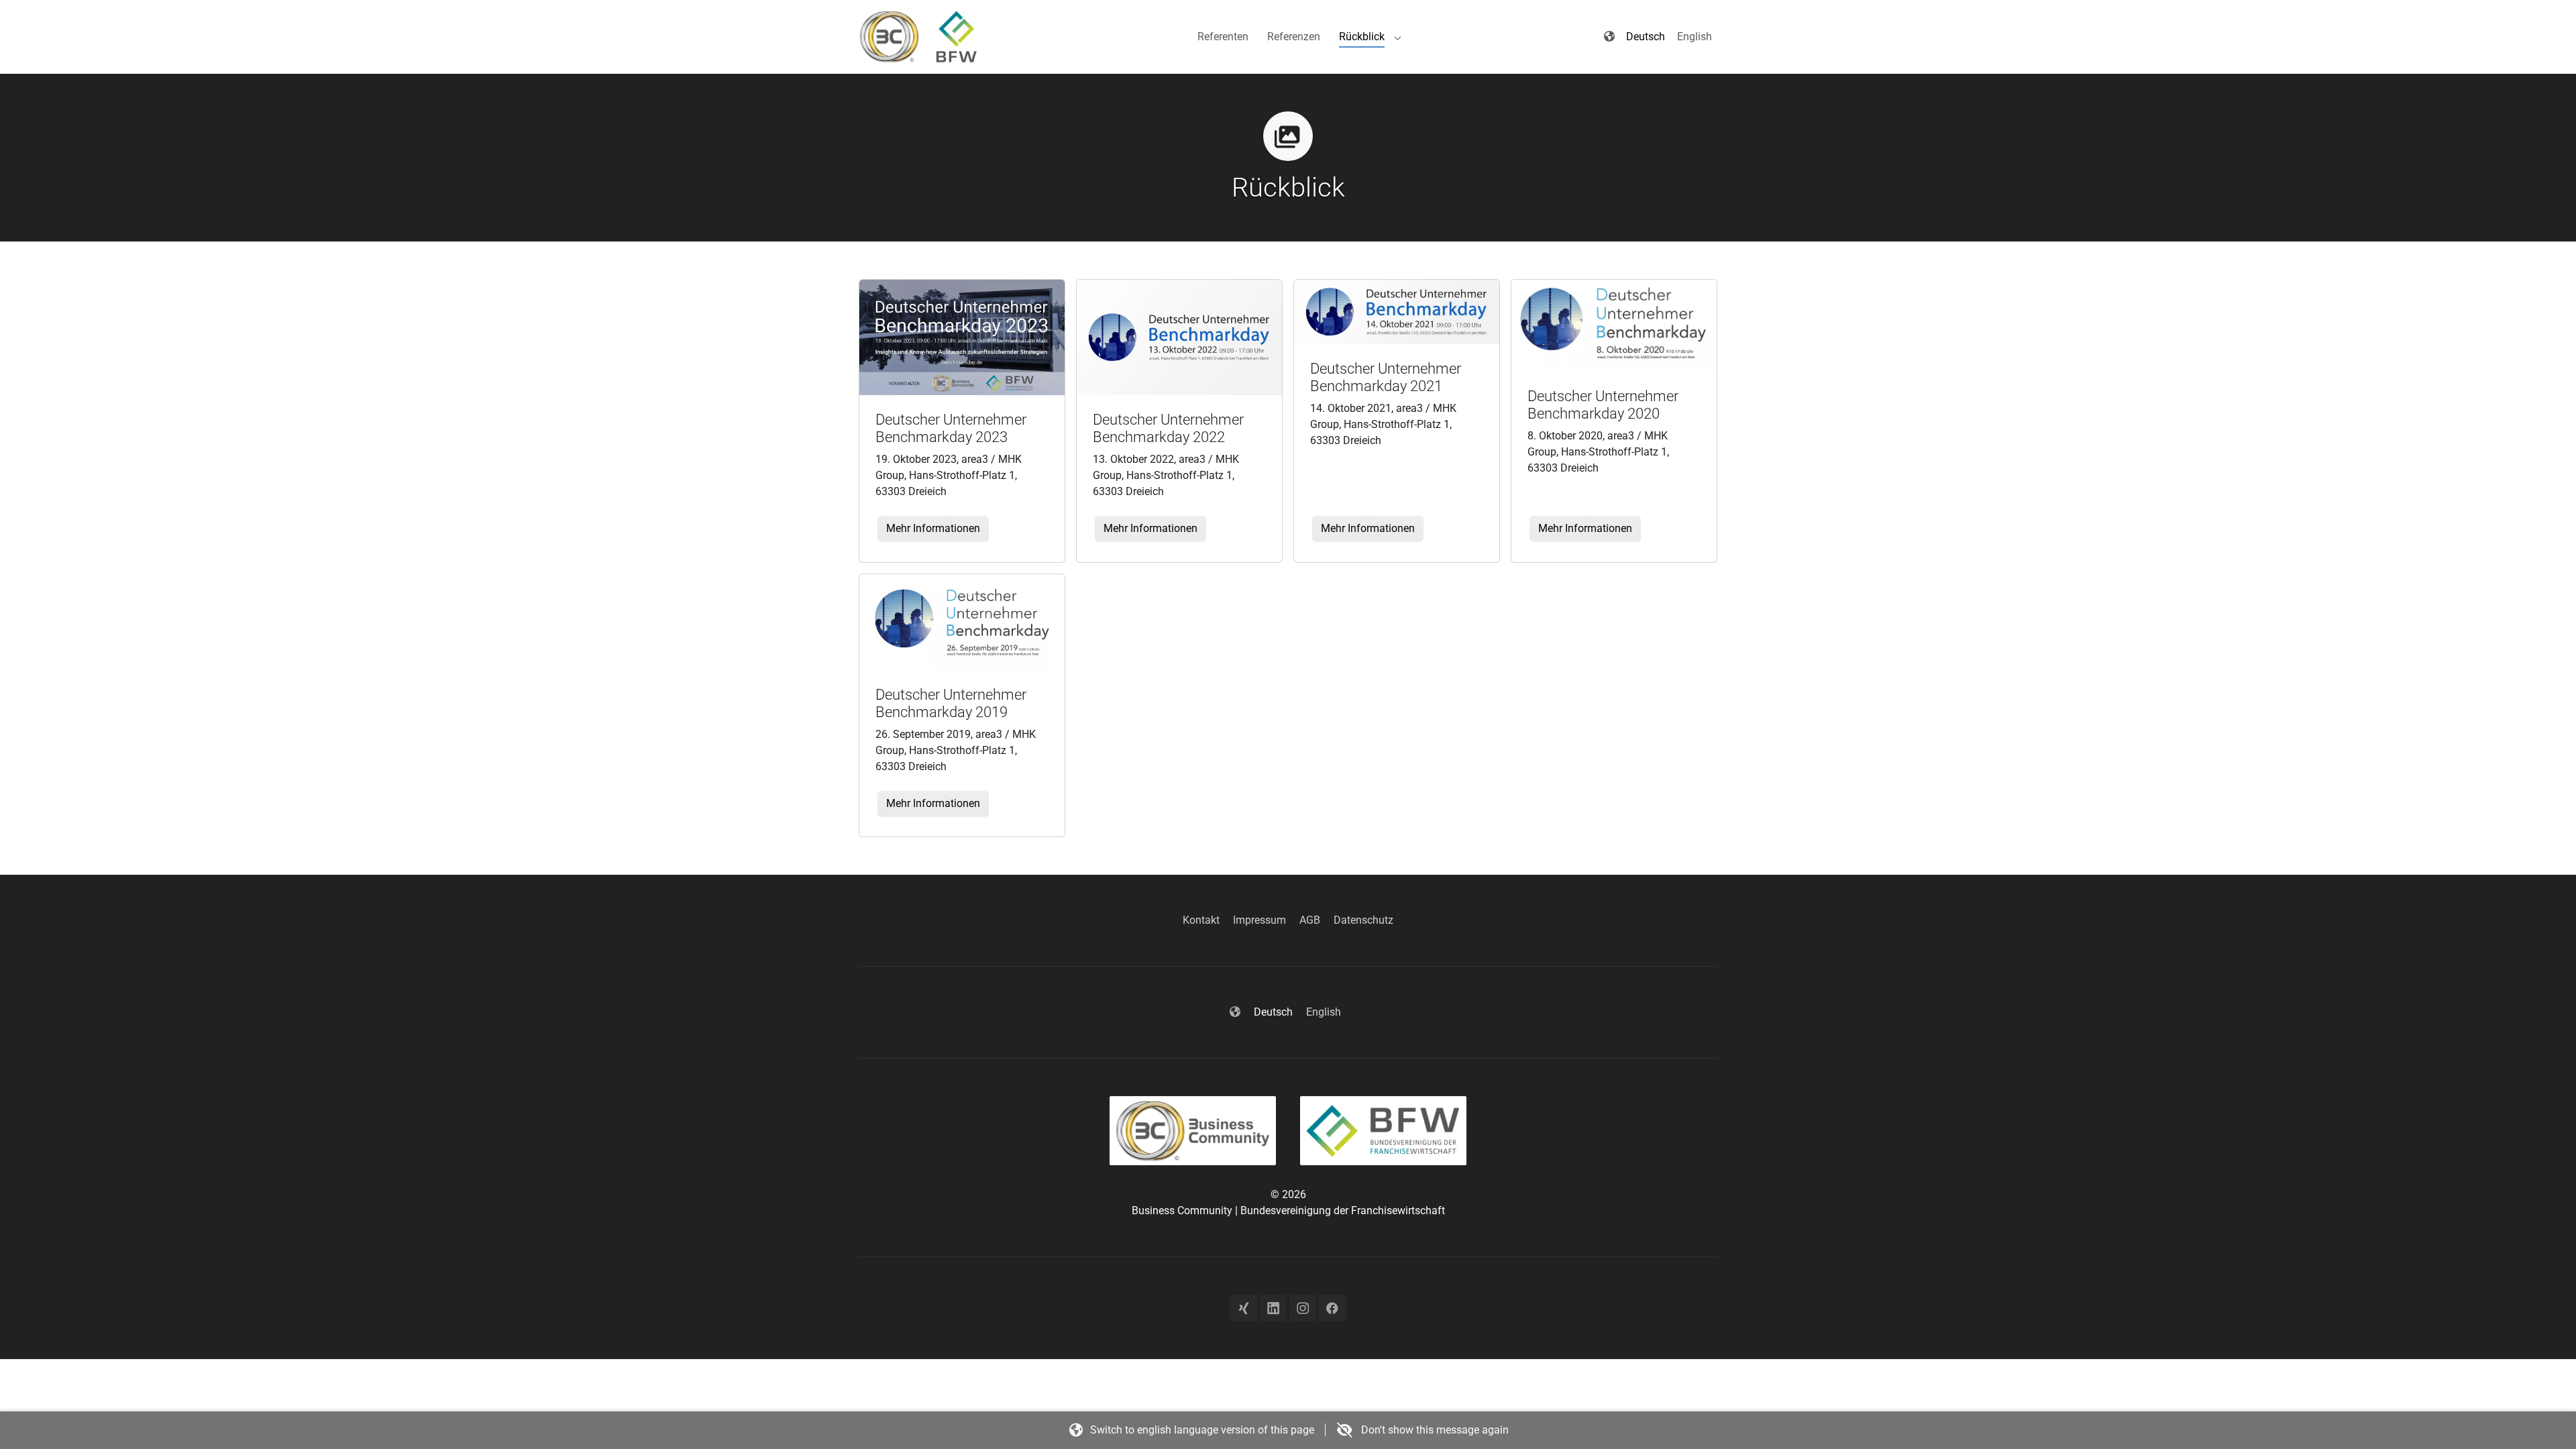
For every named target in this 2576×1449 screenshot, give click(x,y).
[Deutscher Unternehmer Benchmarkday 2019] (962, 622)
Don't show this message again (1434, 1430)
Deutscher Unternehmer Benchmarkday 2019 (951, 703)
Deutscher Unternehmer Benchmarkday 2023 (951, 428)
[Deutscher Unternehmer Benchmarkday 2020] (1614, 325)
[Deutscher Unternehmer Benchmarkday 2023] (962, 336)
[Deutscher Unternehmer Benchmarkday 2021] (1397, 311)
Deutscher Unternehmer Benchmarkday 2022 (1168, 428)
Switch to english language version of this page (1202, 1430)
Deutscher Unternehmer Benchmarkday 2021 (1386, 377)
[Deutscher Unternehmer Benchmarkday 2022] (1179, 336)
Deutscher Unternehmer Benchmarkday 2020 (1603, 405)
